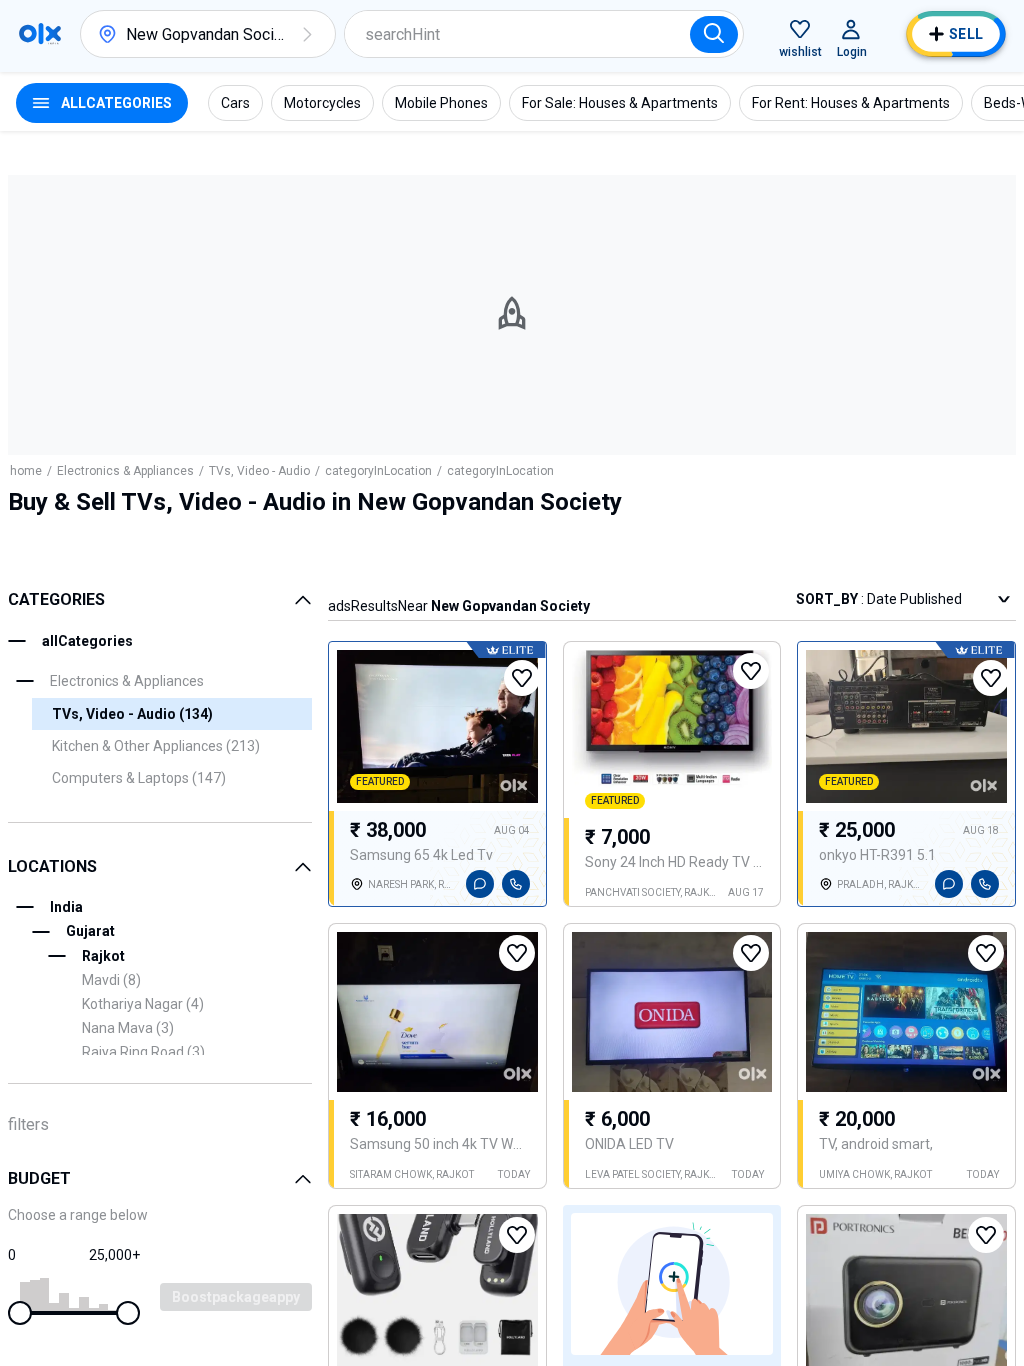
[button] (307, 34)
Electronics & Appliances (125, 471)
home (26, 471)
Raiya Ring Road (143, 1052)
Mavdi (111, 980)
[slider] (20, 1313)
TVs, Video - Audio (259, 471)
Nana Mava (128, 1028)
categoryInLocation (378, 471)
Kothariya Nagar (143, 1004)
